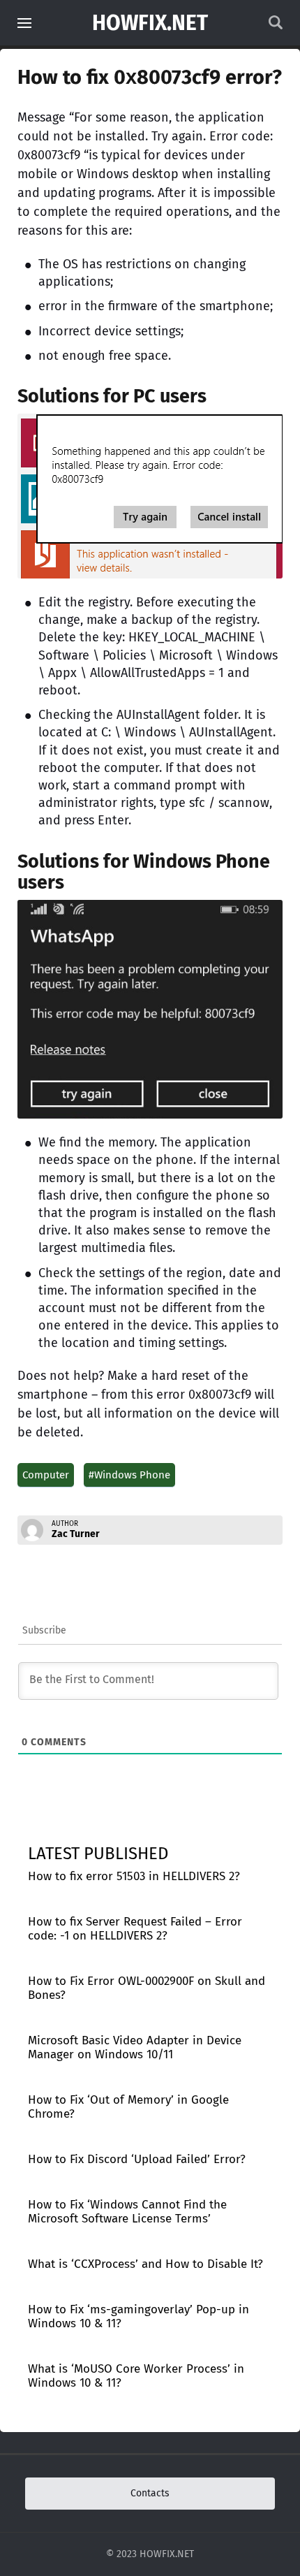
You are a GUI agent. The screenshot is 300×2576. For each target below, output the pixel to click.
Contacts (150, 2493)
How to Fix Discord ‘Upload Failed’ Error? (137, 2159)
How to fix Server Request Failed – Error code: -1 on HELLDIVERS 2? (135, 1929)
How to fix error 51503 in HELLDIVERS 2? (134, 1876)
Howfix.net (150, 23)
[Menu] (24, 23)
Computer (46, 1475)
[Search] (276, 26)
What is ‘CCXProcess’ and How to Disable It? (145, 2264)
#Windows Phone (129, 1475)
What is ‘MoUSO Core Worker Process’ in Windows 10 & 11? (136, 2376)
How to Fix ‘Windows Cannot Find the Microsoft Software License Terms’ (127, 2212)
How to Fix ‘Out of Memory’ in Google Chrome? (128, 2107)
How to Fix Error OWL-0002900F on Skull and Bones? (147, 1988)
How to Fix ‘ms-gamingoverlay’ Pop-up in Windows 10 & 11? (138, 2316)
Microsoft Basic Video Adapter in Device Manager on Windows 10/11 (135, 2047)
